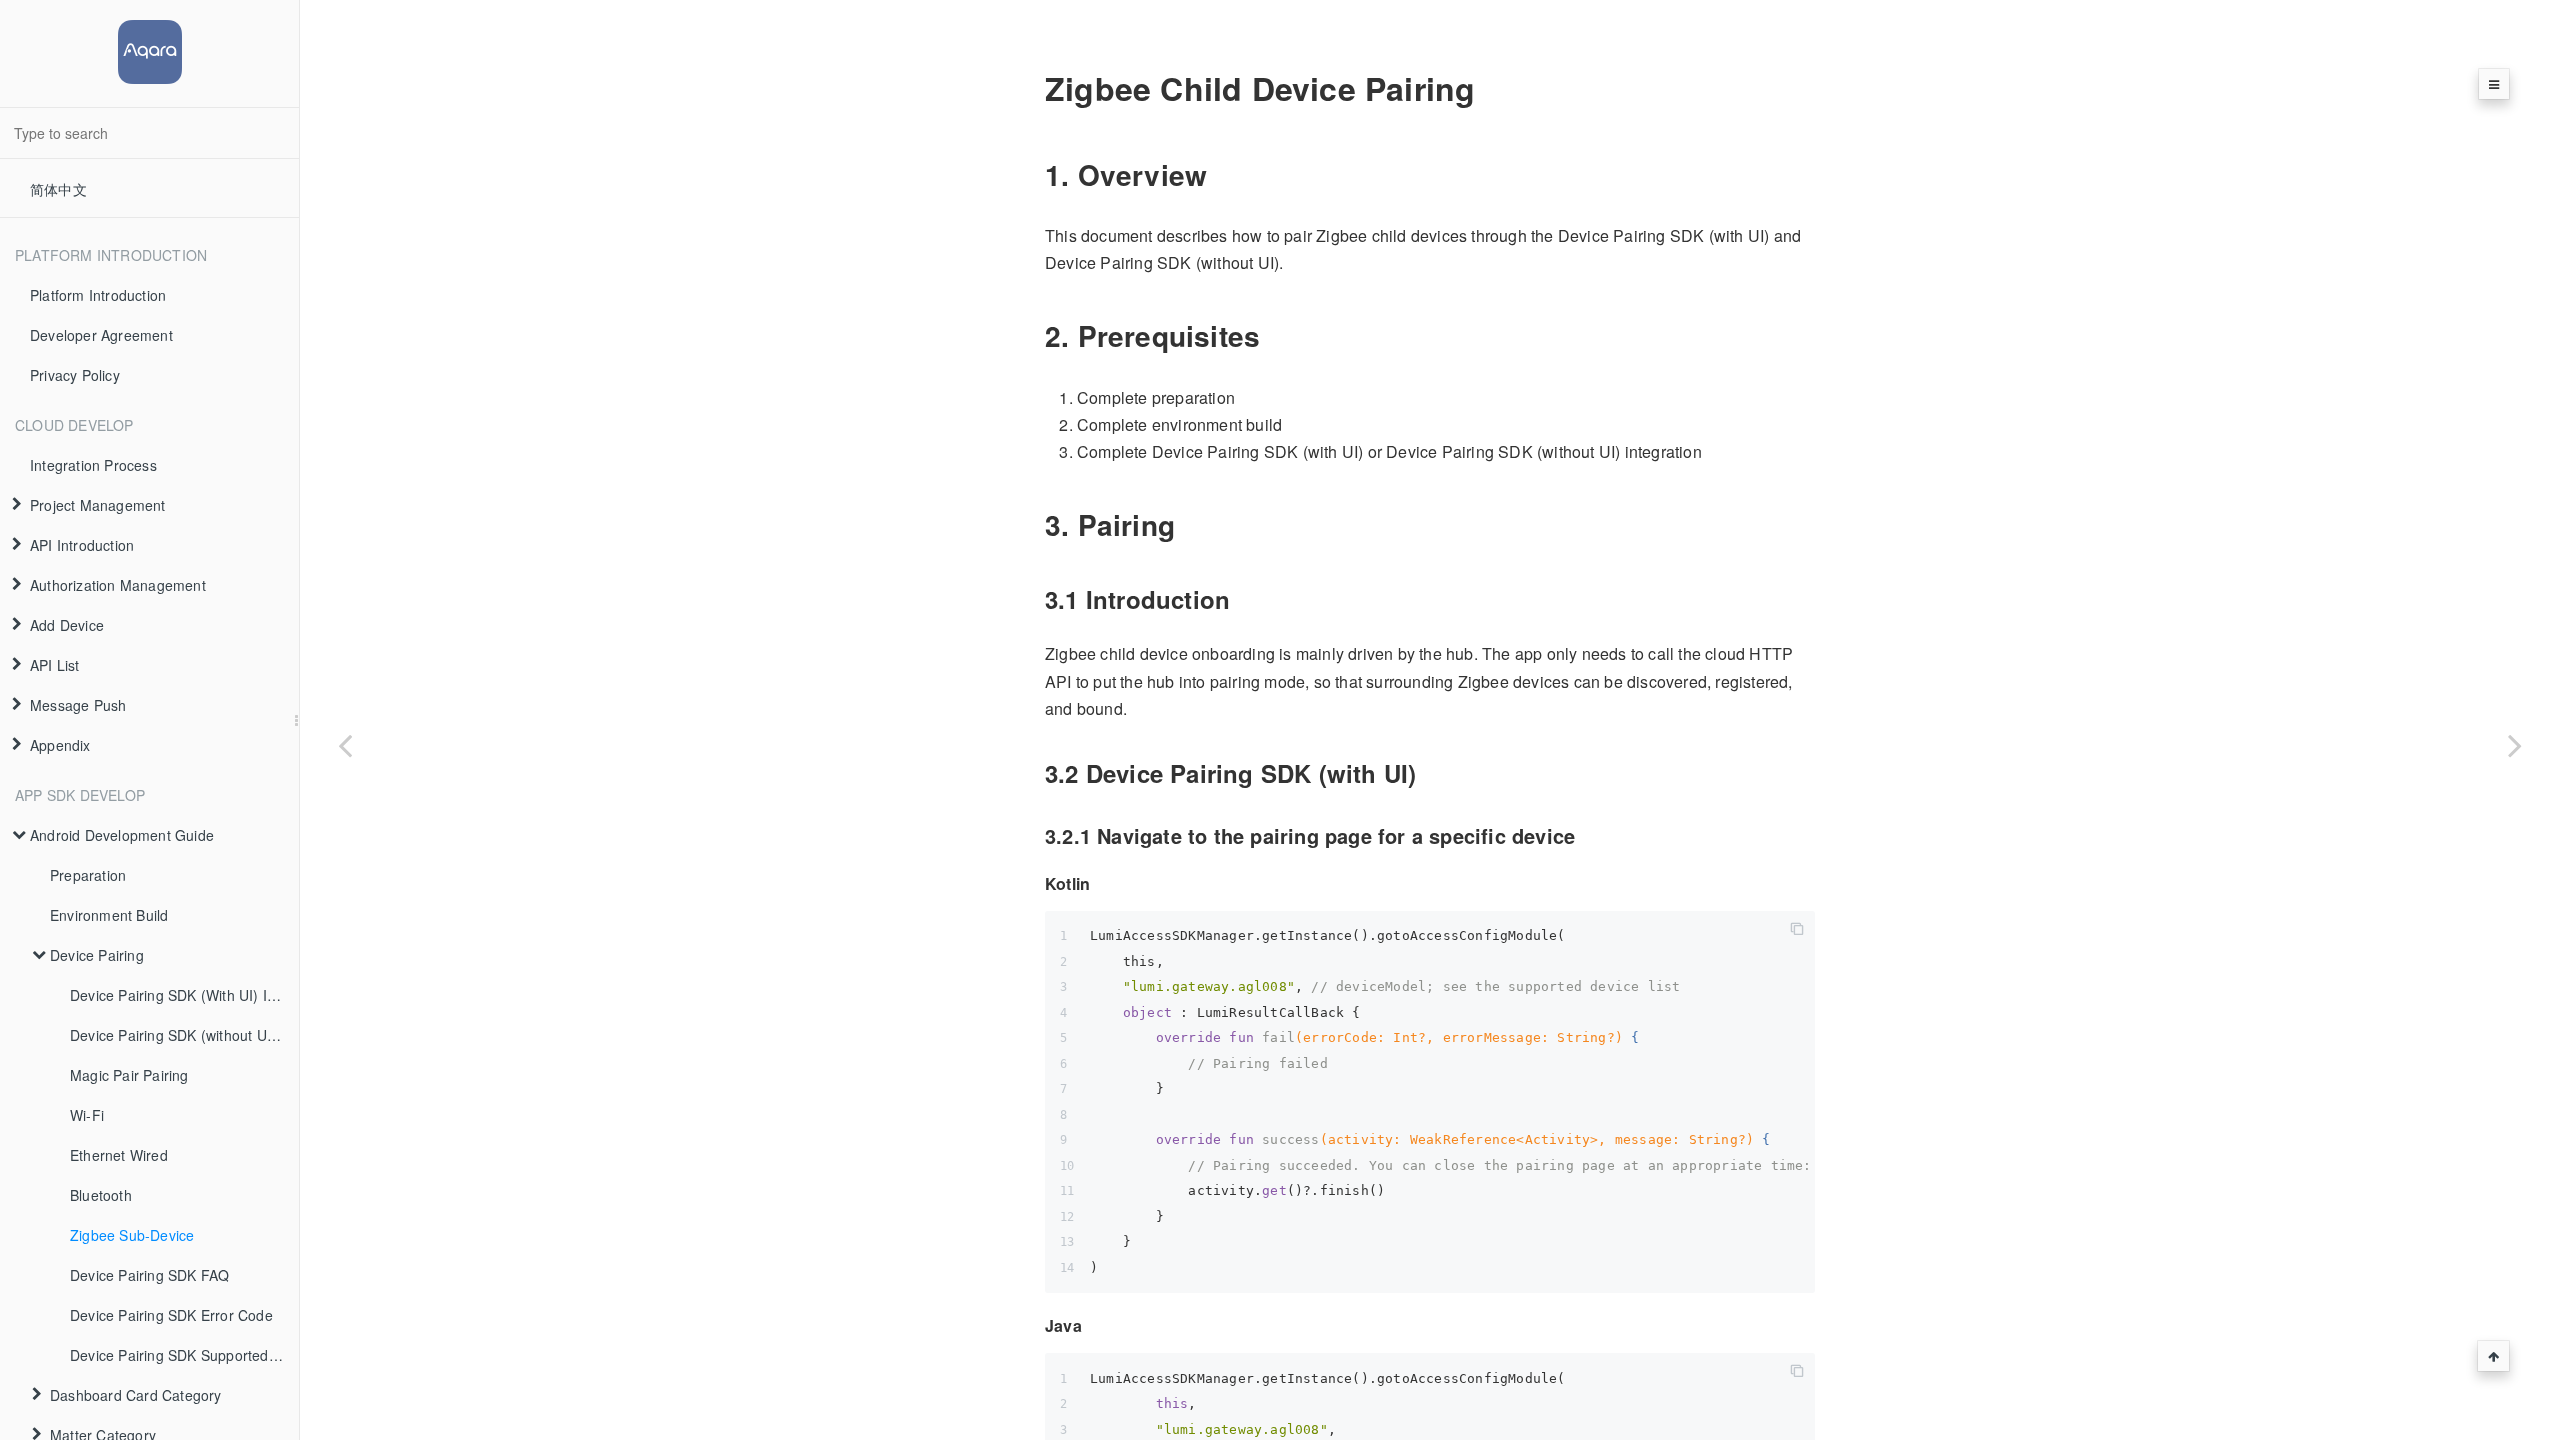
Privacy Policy (75, 375)
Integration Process (93, 465)
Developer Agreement (101, 335)
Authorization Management (118, 585)
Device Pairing (97, 955)
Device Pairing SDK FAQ (149, 1275)
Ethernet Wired (119, 1155)
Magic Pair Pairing (129, 1075)
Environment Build (109, 915)
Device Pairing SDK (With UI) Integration (184, 995)
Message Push (78, 705)
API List (55, 665)
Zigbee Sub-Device (132, 1235)
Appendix (60, 745)
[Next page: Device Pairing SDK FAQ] (2515, 745)
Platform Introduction (98, 295)
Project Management (98, 505)
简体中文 (58, 189)
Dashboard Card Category (136, 1395)
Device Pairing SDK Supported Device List (184, 1355)
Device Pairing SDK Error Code (171, 1315)
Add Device (67, 625)
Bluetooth (101, 1195)
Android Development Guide (122, 835)
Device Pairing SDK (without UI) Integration (184, 1035)
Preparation (88, 875)
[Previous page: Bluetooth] (345, 745)
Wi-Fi (87, 1115)
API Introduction (82, 545)
